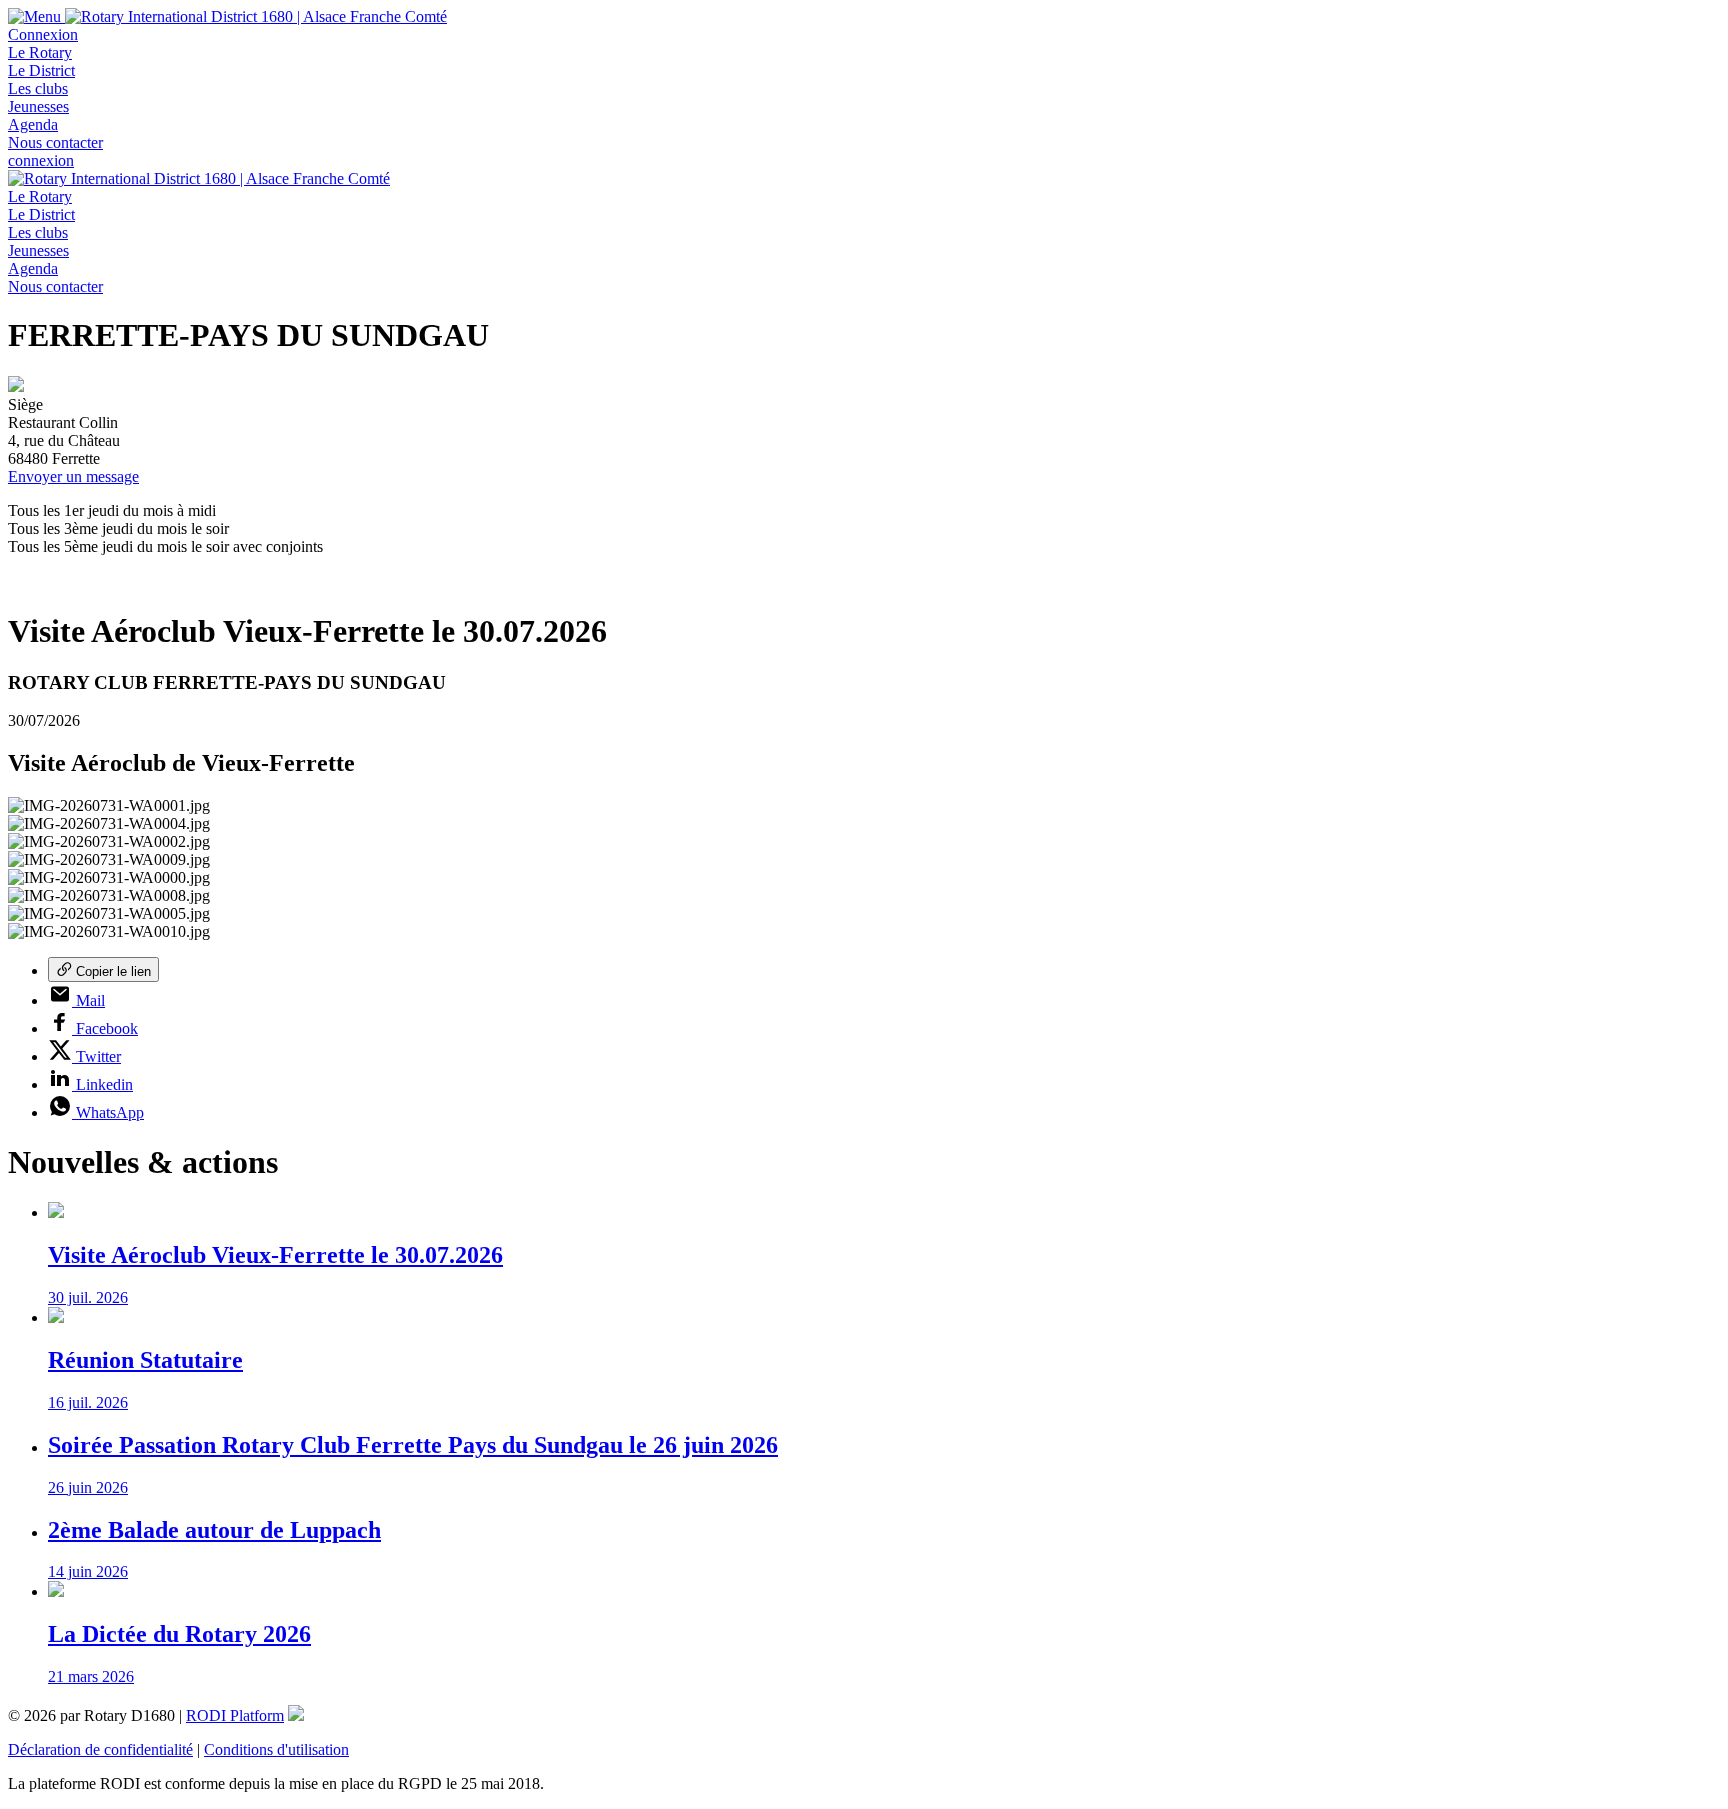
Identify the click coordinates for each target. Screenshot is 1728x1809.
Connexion (43, 34)
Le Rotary (40, 52)
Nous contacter (55, 142)
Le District (41, 70)
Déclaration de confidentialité (100, 1749)
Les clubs (38, 88)
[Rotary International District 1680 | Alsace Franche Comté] (256, 16)
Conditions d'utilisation (276, 1749)
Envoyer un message (73, 476)
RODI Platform (235, 1715)
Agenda (33, 124)
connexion (41, 160)
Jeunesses (38, 106)
